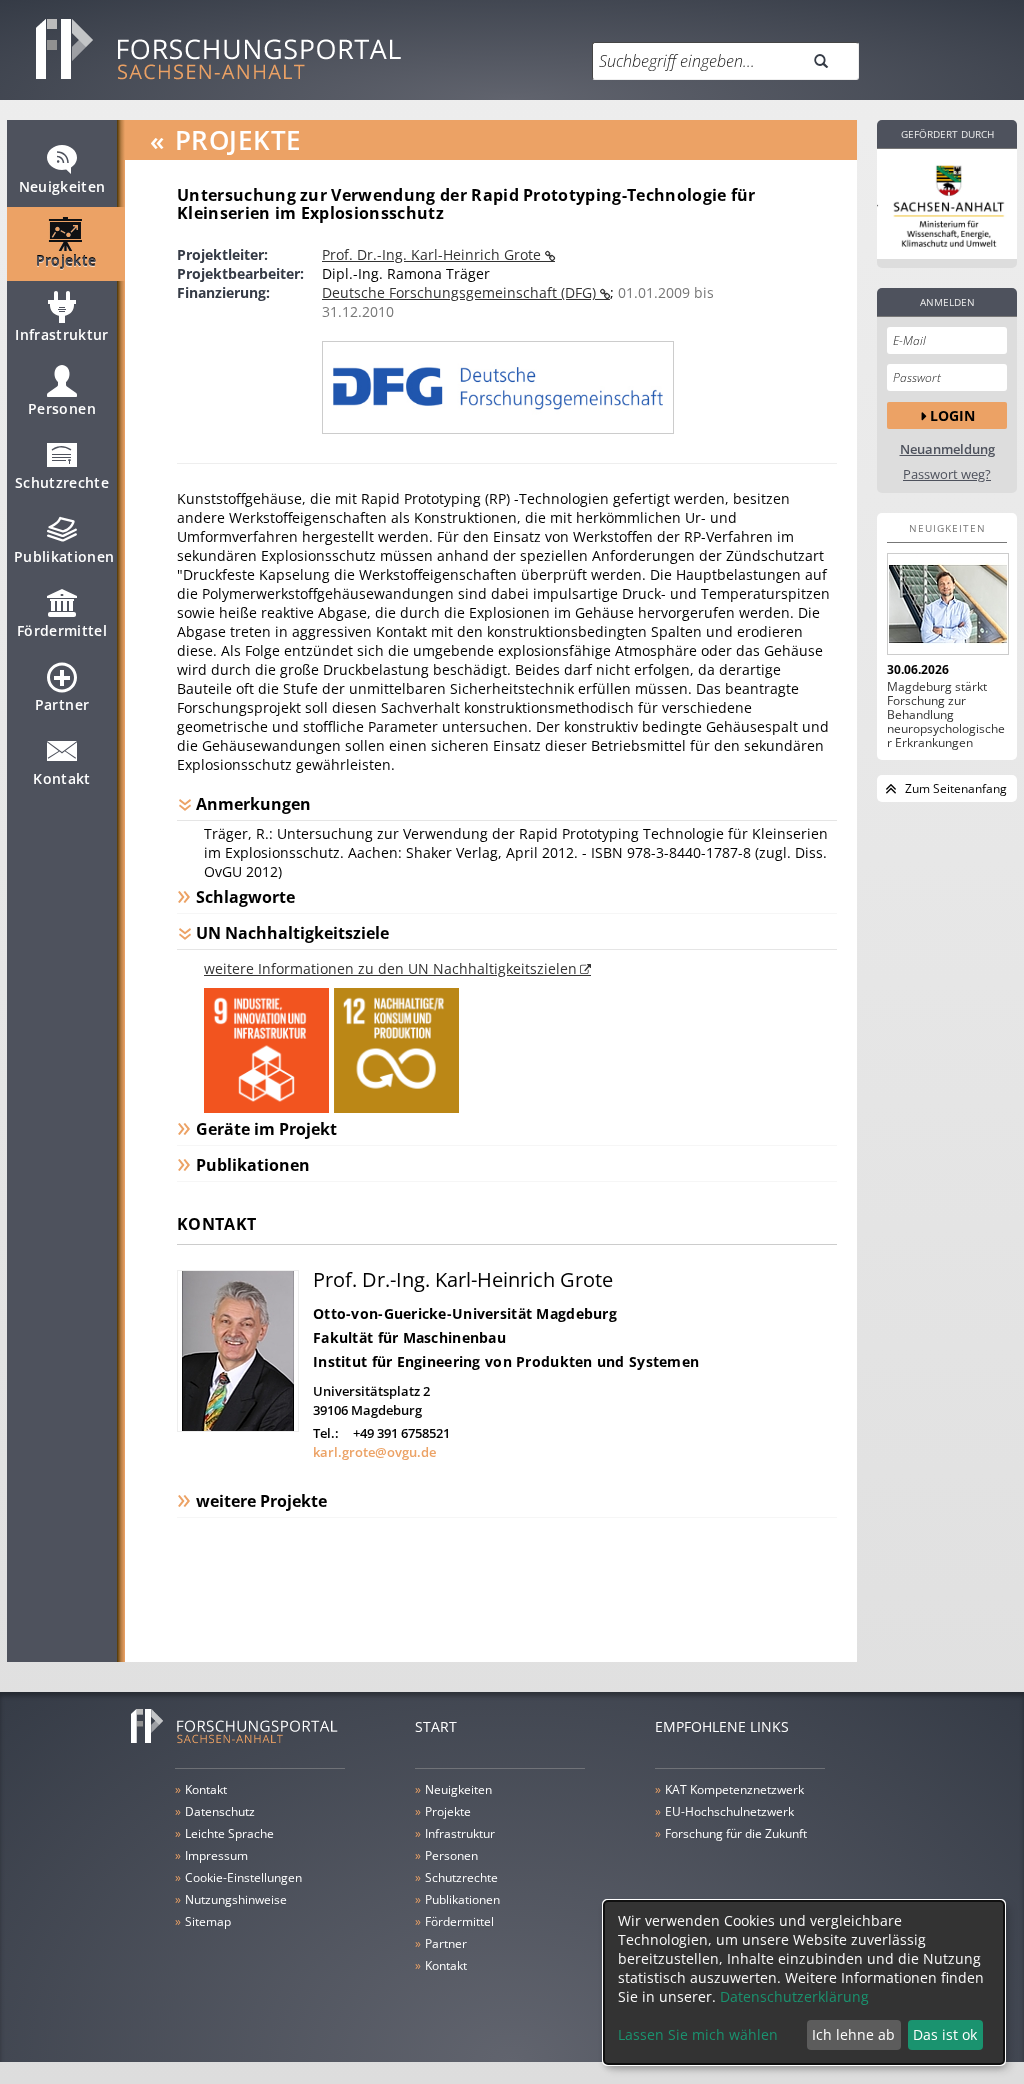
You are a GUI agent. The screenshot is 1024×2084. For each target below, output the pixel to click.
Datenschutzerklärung (794, 1996)
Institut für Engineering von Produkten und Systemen (506, 1361)
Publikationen (64, 556)
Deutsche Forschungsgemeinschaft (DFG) (461, 292)
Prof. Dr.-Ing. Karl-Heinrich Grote (433, 254)
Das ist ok (945, 2034)
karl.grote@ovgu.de (374, 1452)
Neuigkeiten (62, 186)
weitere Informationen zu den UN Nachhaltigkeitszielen (390, 968)
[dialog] (804, 1982)
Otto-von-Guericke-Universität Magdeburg (465, 1313)
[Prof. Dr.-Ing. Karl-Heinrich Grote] (238, 1426)
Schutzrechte (62, 482)
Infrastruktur (62, 334)
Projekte (66, 260)
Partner (62, 704)
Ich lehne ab (853, 2034)
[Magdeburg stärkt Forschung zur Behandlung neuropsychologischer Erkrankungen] (947, 604)
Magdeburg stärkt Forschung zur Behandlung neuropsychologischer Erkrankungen (946, 715)
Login (952, 415)
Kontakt (61, 778)
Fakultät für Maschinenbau (409, 1337)
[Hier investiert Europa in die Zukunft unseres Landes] (947, 204)
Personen (62, 408)
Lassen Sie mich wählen (698, 2034)
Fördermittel (62, 630)
